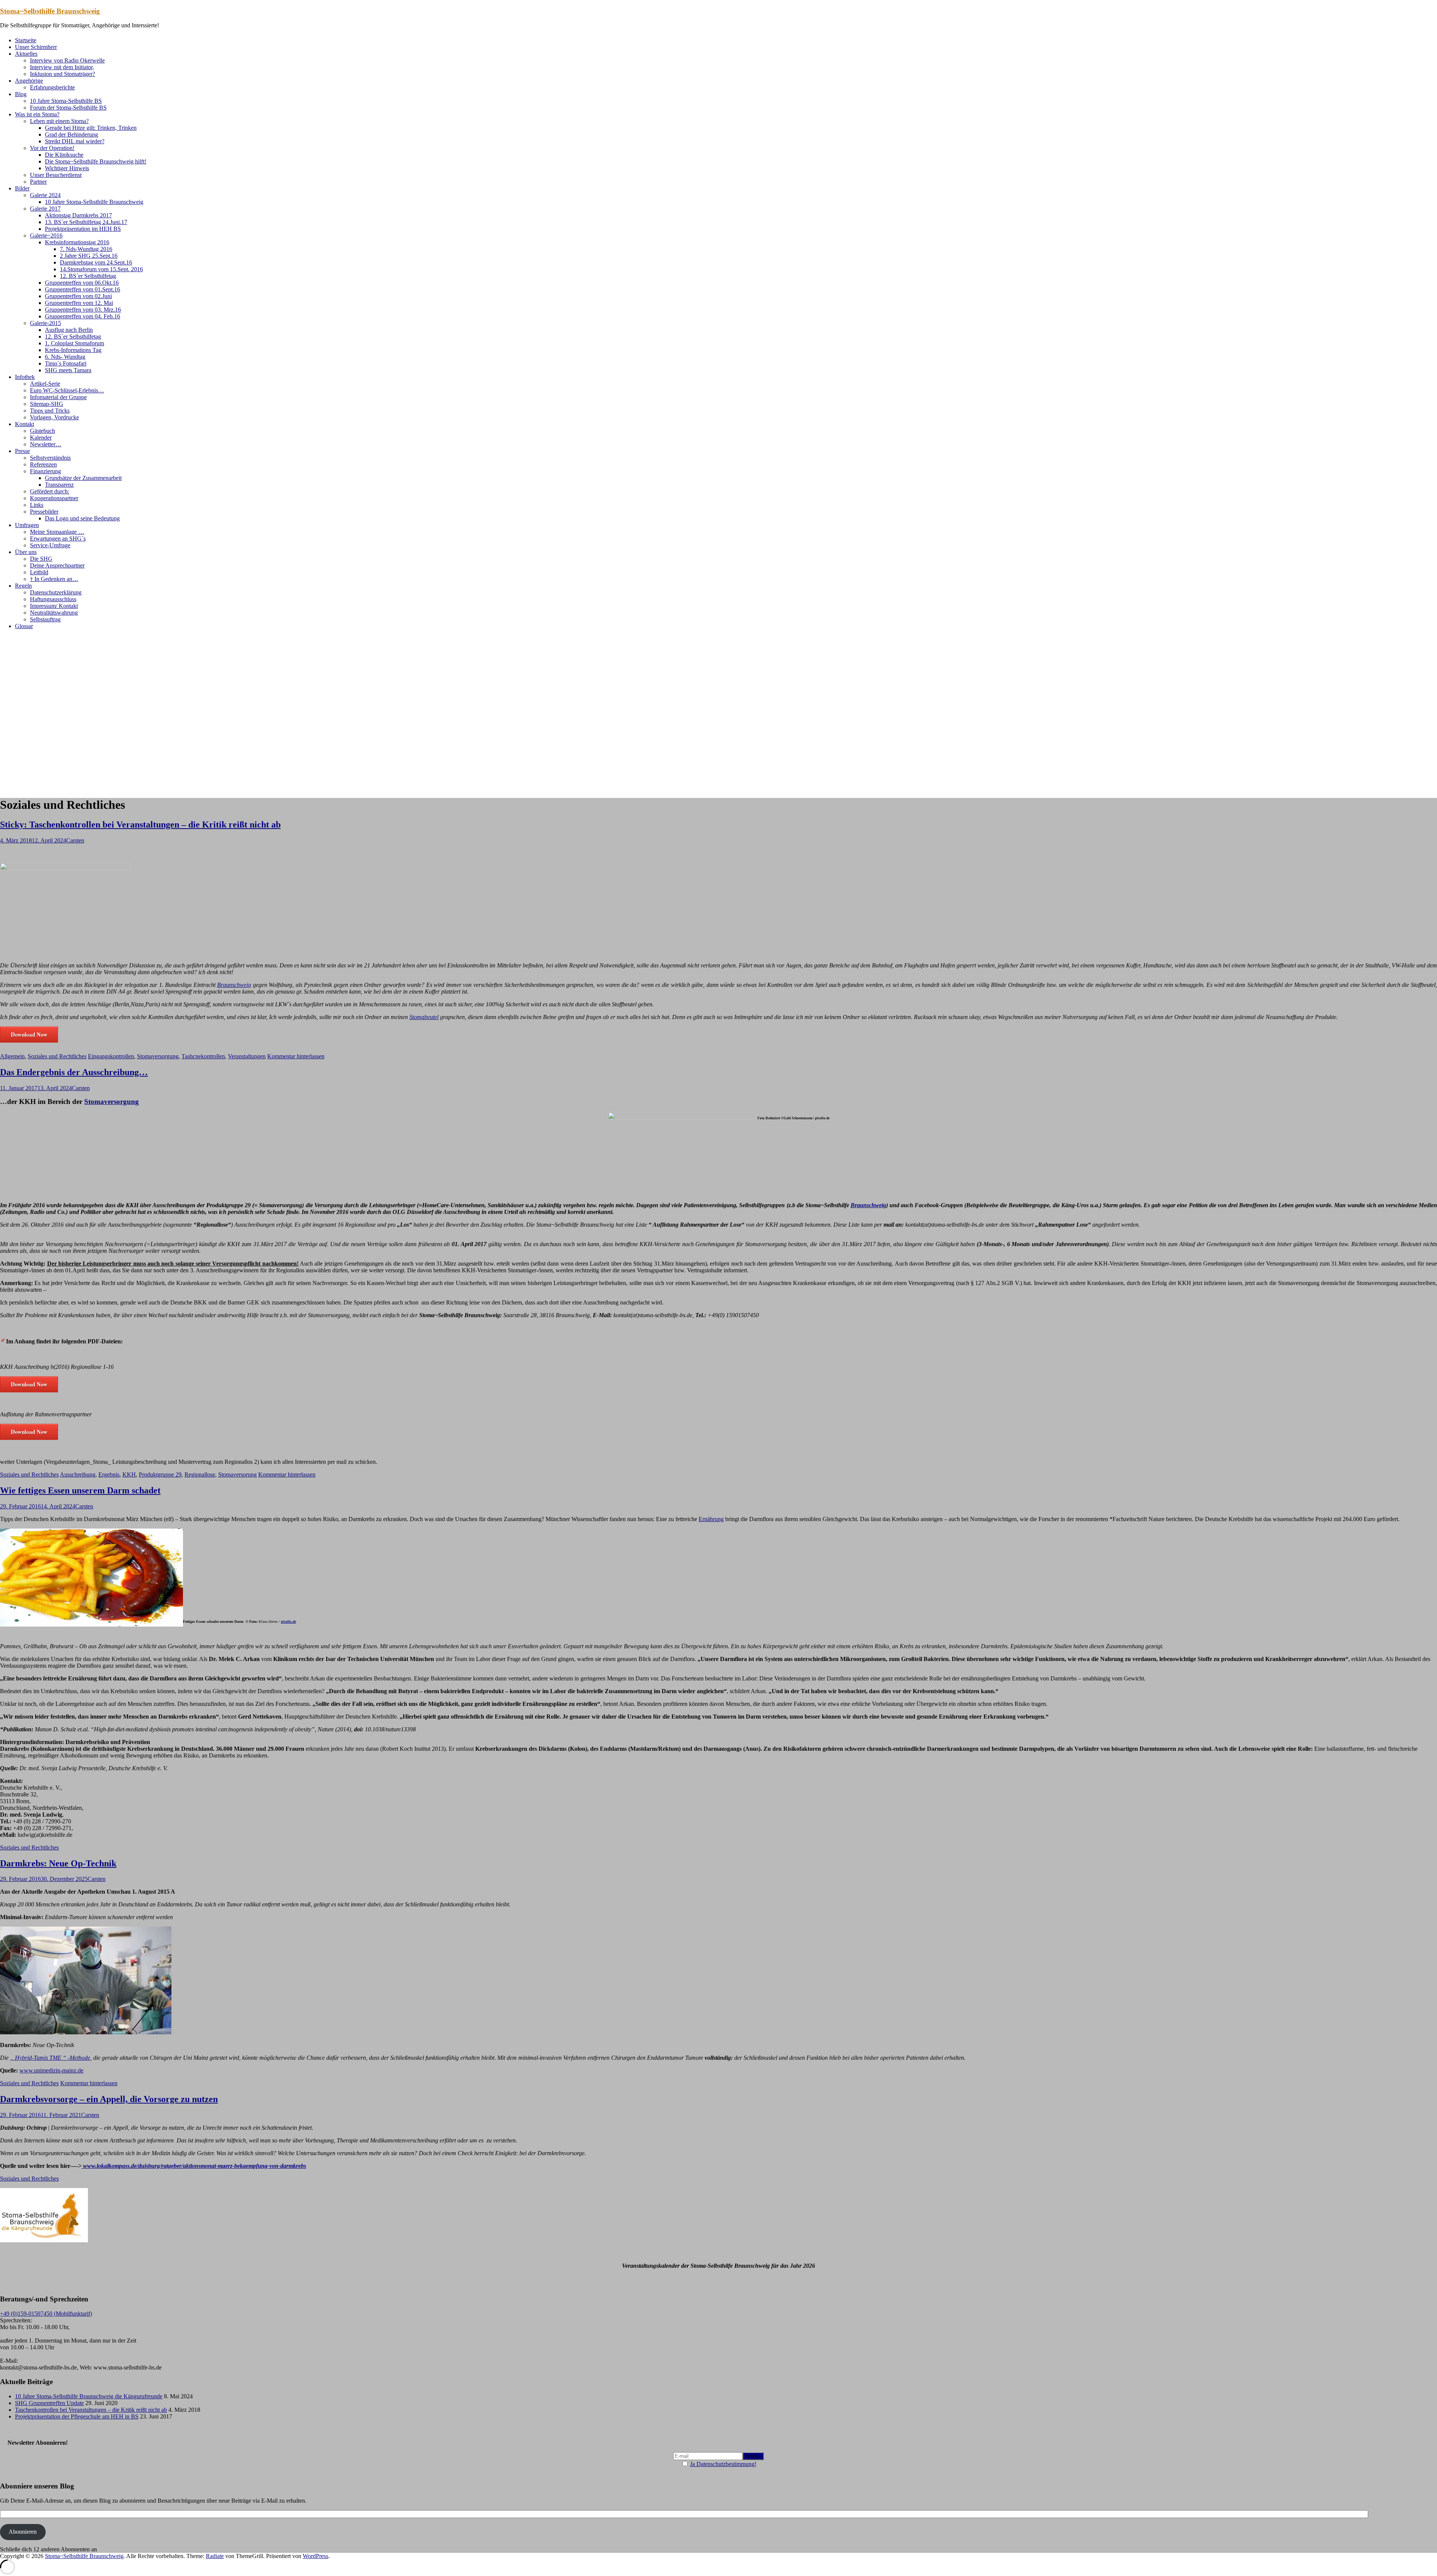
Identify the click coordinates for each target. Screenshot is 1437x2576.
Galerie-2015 (45, 323)
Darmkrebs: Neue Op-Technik (58, 1863)
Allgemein (12, 1056)
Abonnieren (23, 2532)
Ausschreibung (78, 1474)
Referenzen (43, 464)
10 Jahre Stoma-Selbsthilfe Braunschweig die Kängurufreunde (89, 2396)
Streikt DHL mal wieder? (75, 141)
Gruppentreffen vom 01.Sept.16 (83, 289)
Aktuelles (26, 54)
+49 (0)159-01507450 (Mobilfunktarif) (46, 2314)
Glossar (24, 626)
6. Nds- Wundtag (65, 357)
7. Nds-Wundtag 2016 (86, 249)
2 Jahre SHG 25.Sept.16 (89, 256)
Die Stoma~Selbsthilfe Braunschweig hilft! (96, 161)
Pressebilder (44, 512)
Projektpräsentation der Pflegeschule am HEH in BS (77, 2416)
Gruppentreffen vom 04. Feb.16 (83, 316)
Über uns (26, 552)
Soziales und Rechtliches (57, 1056)
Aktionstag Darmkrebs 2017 (78, 215)
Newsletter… (46, 444)
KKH (129, 1474)
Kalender (41, 438)
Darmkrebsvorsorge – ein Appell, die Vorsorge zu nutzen (109, 2099)
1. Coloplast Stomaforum (74, 343)
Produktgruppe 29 (160, 1474)
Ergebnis (109, 1474)
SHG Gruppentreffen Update (49, 2403)
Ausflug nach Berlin (69, 330)
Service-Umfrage (50, 545)
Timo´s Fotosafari (66, 363)
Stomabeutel (424, 1017)
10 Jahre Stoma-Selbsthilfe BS (66, 101)
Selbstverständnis (50, 458)
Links (37, 505)
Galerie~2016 (46, 235)
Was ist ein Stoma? (37, 114)
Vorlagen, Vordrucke (54, 417)
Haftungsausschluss (53, 599)
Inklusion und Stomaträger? (62, 74)
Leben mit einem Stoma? (59, 121)
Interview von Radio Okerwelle (67, 60)
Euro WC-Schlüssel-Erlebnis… (67, 390)
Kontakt (25, 424)
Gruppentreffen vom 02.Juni (78, 296)
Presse (22, 451)
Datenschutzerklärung (56, 592)
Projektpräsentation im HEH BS (83, 229)
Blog (21, 94)
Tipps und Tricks (50, 411)
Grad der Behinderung (71, 134)
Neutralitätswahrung (54, 613)
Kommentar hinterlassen (296, 1056)
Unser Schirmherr (36, 47)
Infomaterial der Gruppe (58, 397)
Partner (38, 182)
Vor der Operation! (52, 148)
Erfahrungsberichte (52, 87)
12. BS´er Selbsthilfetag (88, 276)
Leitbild (39, 572)
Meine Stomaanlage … (57, 532)
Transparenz (59, 485)
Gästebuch (42, 431)
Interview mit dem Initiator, (62, 67)
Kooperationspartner (54, 498)
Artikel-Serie (45, 384)
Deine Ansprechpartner (57, 565)
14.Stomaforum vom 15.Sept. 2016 (101, 269)
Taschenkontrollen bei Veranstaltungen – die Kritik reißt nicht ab (91, 2410)
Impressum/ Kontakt (54, 606)
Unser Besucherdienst (56, 175)
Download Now (29, 1034)
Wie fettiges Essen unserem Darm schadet (80, 1490)
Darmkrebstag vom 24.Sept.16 (96, 262)
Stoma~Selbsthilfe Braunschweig (50, 11)
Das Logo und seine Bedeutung (82, 518)
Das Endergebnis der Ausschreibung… (74, 1072)
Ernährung (711, 1519)
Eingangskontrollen (111, 1056)
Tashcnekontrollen (203, 1056)
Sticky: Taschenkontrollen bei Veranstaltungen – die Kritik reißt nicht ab (140, 824)
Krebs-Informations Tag (73, 350)
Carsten (75, 840)
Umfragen (27, 525)
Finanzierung (45, 471)
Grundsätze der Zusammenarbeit (83, 478)
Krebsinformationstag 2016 (77, 242)
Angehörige (29, 81)
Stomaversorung (237, 1474)
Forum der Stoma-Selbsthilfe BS (68, 108)
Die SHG (41, 559)
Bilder (22, 188)
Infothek (25, 377)
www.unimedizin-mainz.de (51, 2070)
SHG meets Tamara (68, 370)
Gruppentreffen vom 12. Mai (79, 303)
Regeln (23, 586)
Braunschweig (234, 985)
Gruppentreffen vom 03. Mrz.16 (83, 310)
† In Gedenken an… (54, 579)
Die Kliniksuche (64, 155)
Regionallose (200, 1474)
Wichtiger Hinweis (67, 168)
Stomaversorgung (158, 1056)
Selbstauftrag (45, 619)
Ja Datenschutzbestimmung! (723, 2464)
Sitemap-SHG (47, 404)
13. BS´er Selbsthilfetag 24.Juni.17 (86, 222)
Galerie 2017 (45, 209)
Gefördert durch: (50, 491)
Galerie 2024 (45, 195)
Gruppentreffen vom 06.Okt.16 (82, 283)
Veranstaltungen (247, 1056)
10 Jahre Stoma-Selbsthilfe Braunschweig (94, 202)
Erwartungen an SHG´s (58, 539)
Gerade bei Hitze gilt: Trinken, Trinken (91, 128)
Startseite (26, 40)
